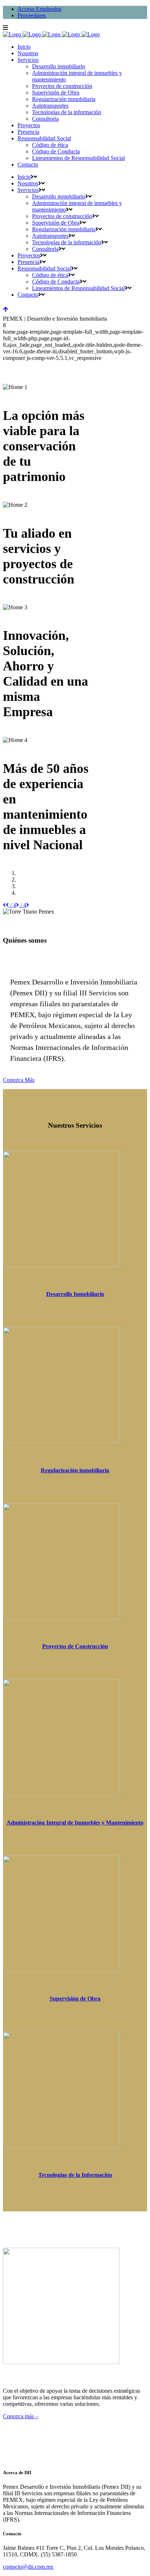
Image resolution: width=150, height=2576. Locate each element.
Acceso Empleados (40, 9)
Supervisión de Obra (75, 1999)
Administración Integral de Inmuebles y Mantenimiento (75, 1823)
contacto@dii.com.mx (28, 2567)
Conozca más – (21, 2416)
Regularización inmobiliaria (75, 1470)
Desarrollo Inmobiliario (75, 1294)
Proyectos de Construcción (75, 1646)
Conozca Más (19, 1080)
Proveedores (32, 15)
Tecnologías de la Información (75, 2175)
